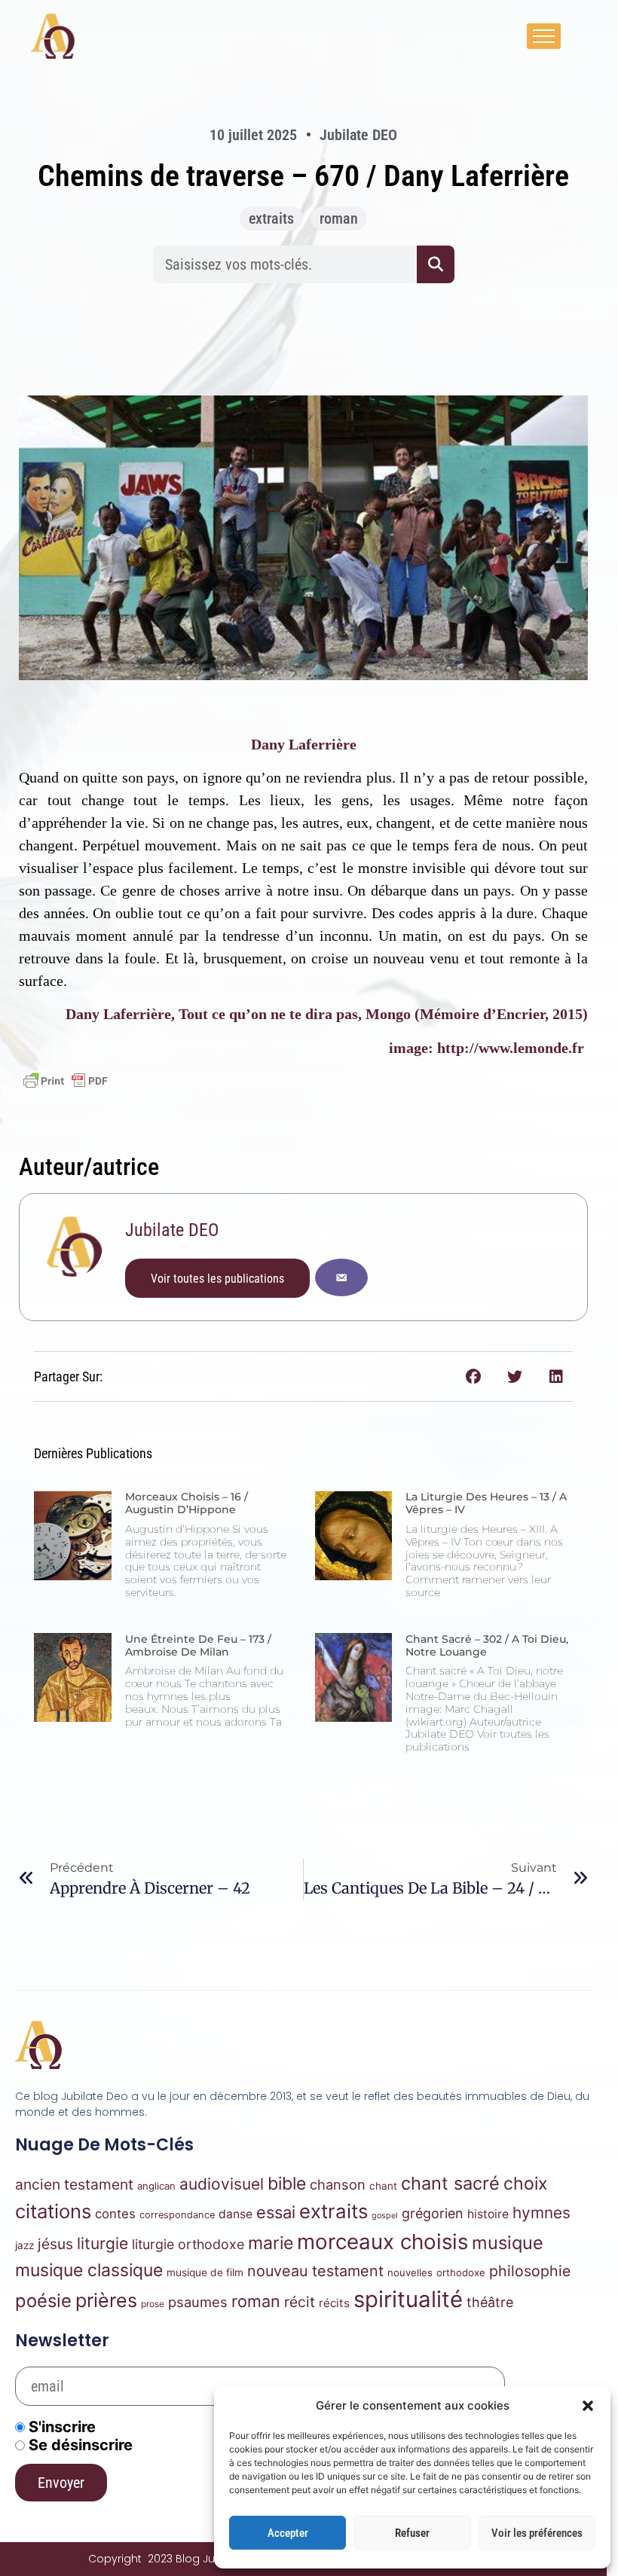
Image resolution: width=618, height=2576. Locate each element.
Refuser (412, 2533)
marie (271, 2243)
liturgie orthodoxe (188, 2244)
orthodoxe (461, 2272)
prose (153, 2304)
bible (287, 2184)
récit (300, 2302)
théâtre (490, 2302)
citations (53, 2211)
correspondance (177, 2215)
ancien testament (74, 2184)
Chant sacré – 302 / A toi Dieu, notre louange (487, 1645)
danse (236, 2214)
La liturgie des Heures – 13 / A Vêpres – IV (486, 1503)
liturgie (102, 2243)
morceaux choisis (382, 2242)
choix (525, 2184)
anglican (156, 2186)
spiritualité (408, 2299)
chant (383, 2186)
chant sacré (450, 2183)
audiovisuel (222, 2184)
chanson (338, 2184)
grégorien (433, 2213)
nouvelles (410, 2272)
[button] (588, 2406)
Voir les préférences (537, 2533)
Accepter (288, 2533)
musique (508, 2243)
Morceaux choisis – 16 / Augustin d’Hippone (187, 1503)
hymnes (542, 2213)
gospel (385, 2216)
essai (276, 2212)
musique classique (89, 2270)
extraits (271, 218)
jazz (24, 2245)
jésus (55, 2244)
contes (115, 2214)
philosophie (530, 2271)
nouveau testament (315, 2271)
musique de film (205, 2272)
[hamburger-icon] (544, 36)
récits (334, 2303)
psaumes (198, 2302)
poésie (43, 2301)
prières (106, 2300)
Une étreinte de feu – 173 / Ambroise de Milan (198, 1645)
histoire (488, 2214)
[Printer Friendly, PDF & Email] (66, 1081)
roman (339, 218)
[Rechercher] (436, 264)
